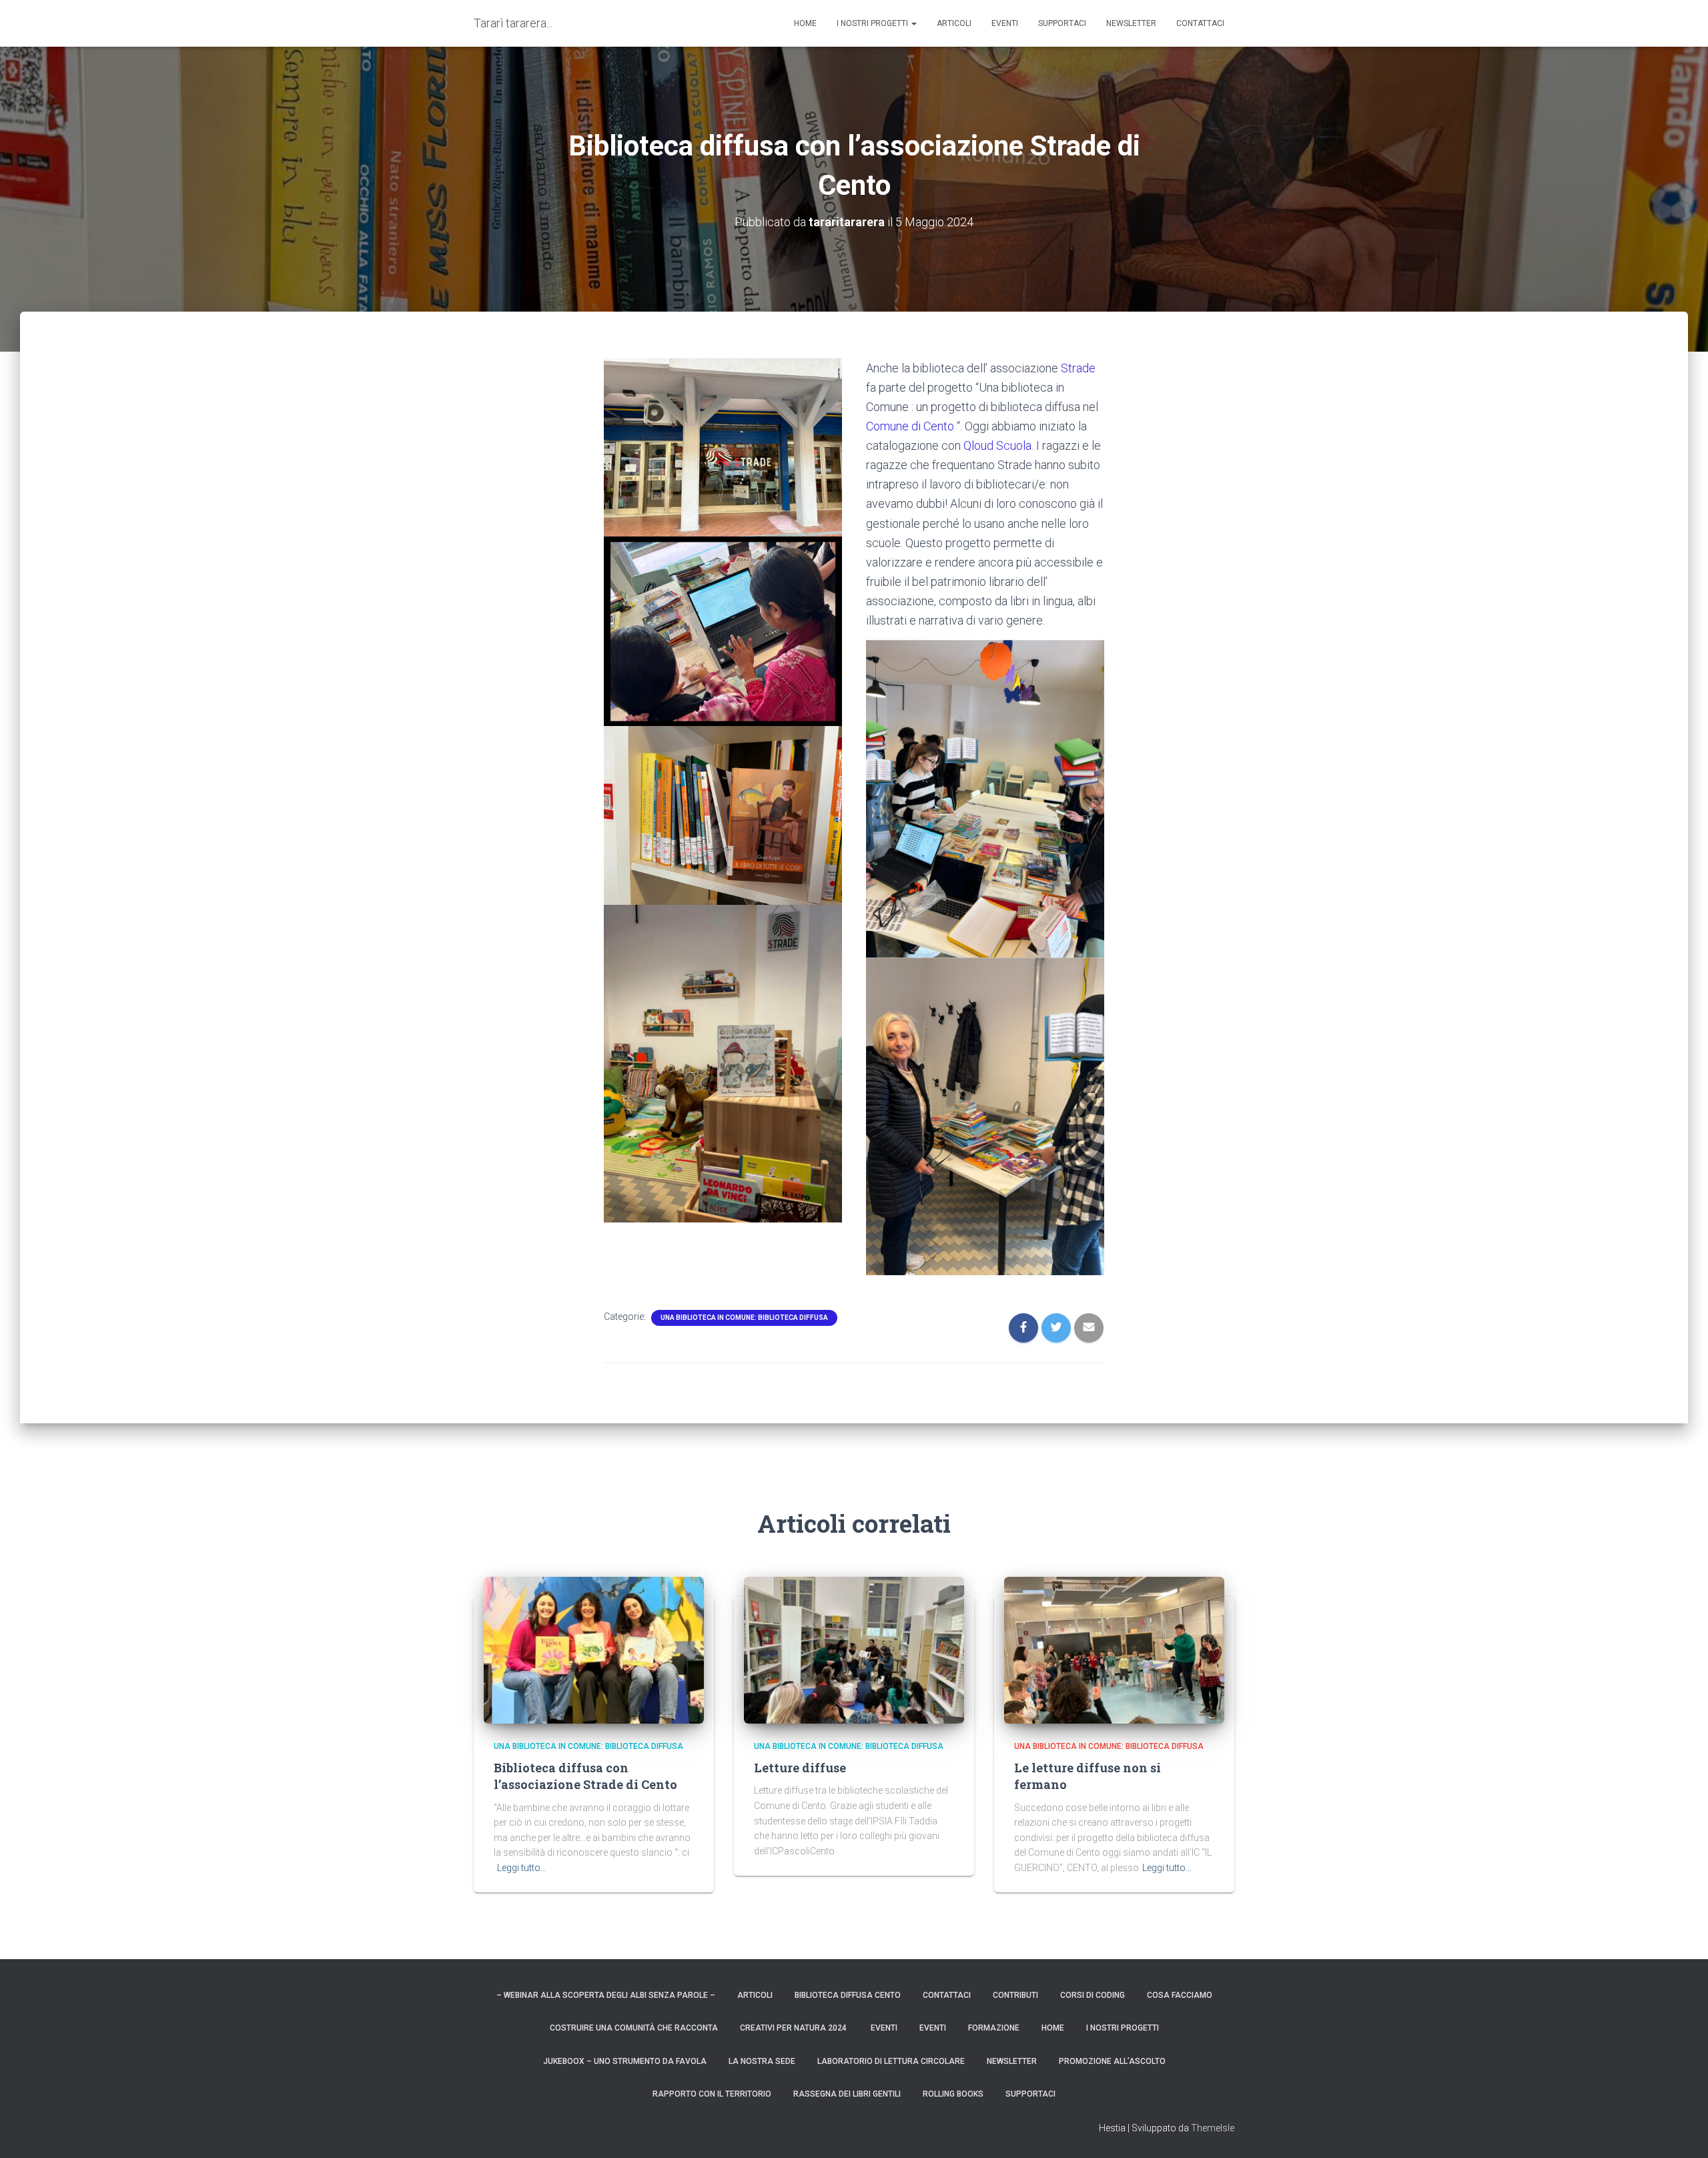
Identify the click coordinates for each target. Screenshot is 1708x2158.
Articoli (954, 23)
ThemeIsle (1213, 2128)
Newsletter (1131, 23)
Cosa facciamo (1180, 1995)
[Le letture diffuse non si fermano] (1114, 1649)
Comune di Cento (910, 426)
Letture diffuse (800, 1768)
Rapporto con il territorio (712, 2094)
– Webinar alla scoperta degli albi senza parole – (606, 1995)
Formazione (994, 2028)
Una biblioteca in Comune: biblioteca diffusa (744, 1318)
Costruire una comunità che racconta (634, 2028)
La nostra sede (762, 2061)
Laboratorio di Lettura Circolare (891, 2061)
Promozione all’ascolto (1112, 2061)
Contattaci (1200, 23)
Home (1053, 2028)
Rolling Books (953, 2094)
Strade (1078, 368)
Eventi (1005, 23)
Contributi (1015, 1995)
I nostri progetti (873, 23)
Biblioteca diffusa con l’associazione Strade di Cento (585, 1776)
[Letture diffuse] (854, 1649)
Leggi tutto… (522, 1868)
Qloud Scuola (997, 445)
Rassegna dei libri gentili (847, 2094)
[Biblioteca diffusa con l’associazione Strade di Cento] (594, 1649)
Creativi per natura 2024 (794, 2028)
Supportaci (1062, 23)
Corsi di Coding (1093, 1995)
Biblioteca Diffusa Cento (848, 1995)
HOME (805, 23)
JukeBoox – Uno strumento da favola (625, 2061)
